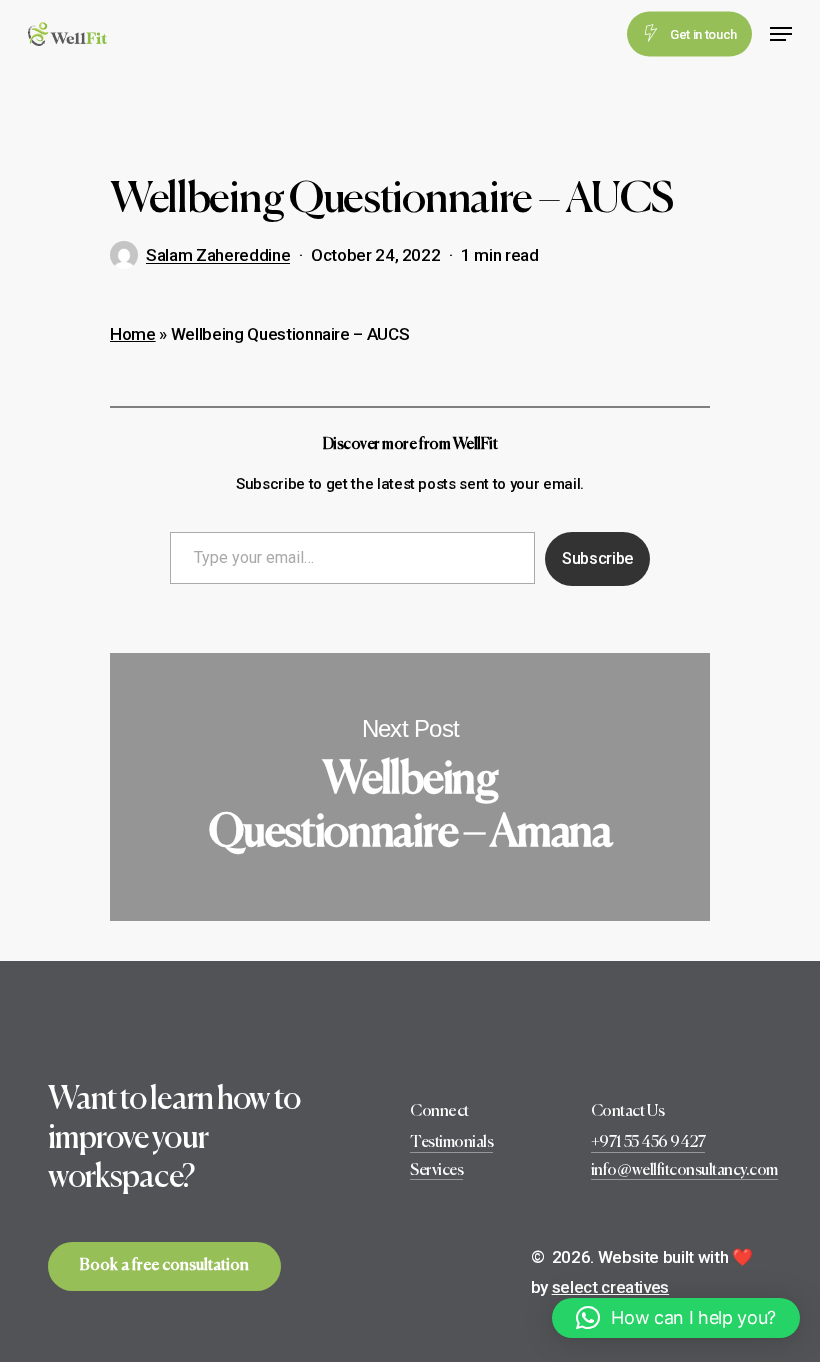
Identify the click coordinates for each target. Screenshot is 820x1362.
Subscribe (597, 558)
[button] (676, 1318)
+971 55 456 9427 (648, 1143)
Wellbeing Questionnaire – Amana (410, 786)
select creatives (611, 1287)
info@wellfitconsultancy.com (684, 1171)
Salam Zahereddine (218, 255)
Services (436, 1171)
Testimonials (451, 1143)
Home (133, 334)
